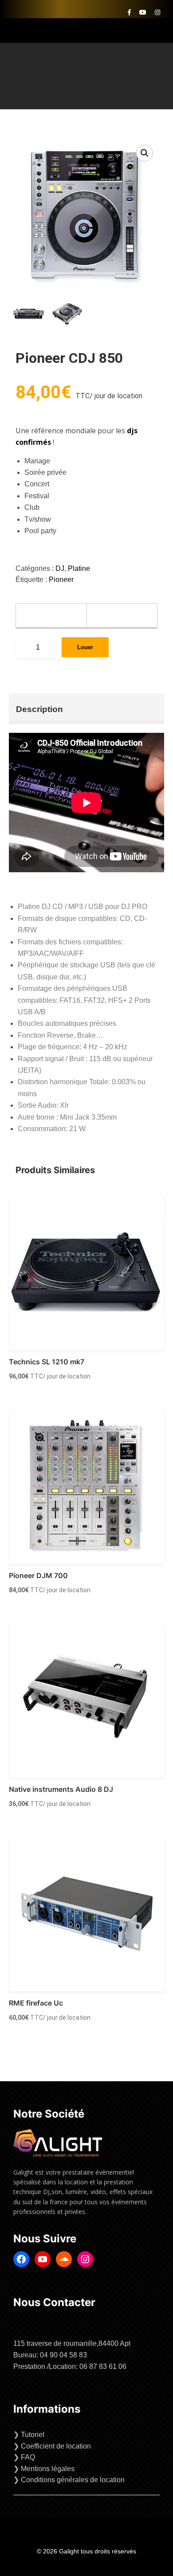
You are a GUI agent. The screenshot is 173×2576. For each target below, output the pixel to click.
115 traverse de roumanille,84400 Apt (72, 2343)
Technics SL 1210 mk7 (47, 1362)
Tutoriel (33, 2435)
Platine (79, 568)
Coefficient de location (56, 2446)
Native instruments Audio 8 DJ (61, 1789)
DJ (60, 568)
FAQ (28, 2457)
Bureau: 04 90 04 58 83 (50, 2355)
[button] (145, 153)
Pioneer (61, 580)
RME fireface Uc (36, 2003)
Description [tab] (39, 709)
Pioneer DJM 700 (38, 1575)
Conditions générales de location (73, 2480)
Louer (85, 647)
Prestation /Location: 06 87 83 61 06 (70, 2366)
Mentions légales (48, 2469)
